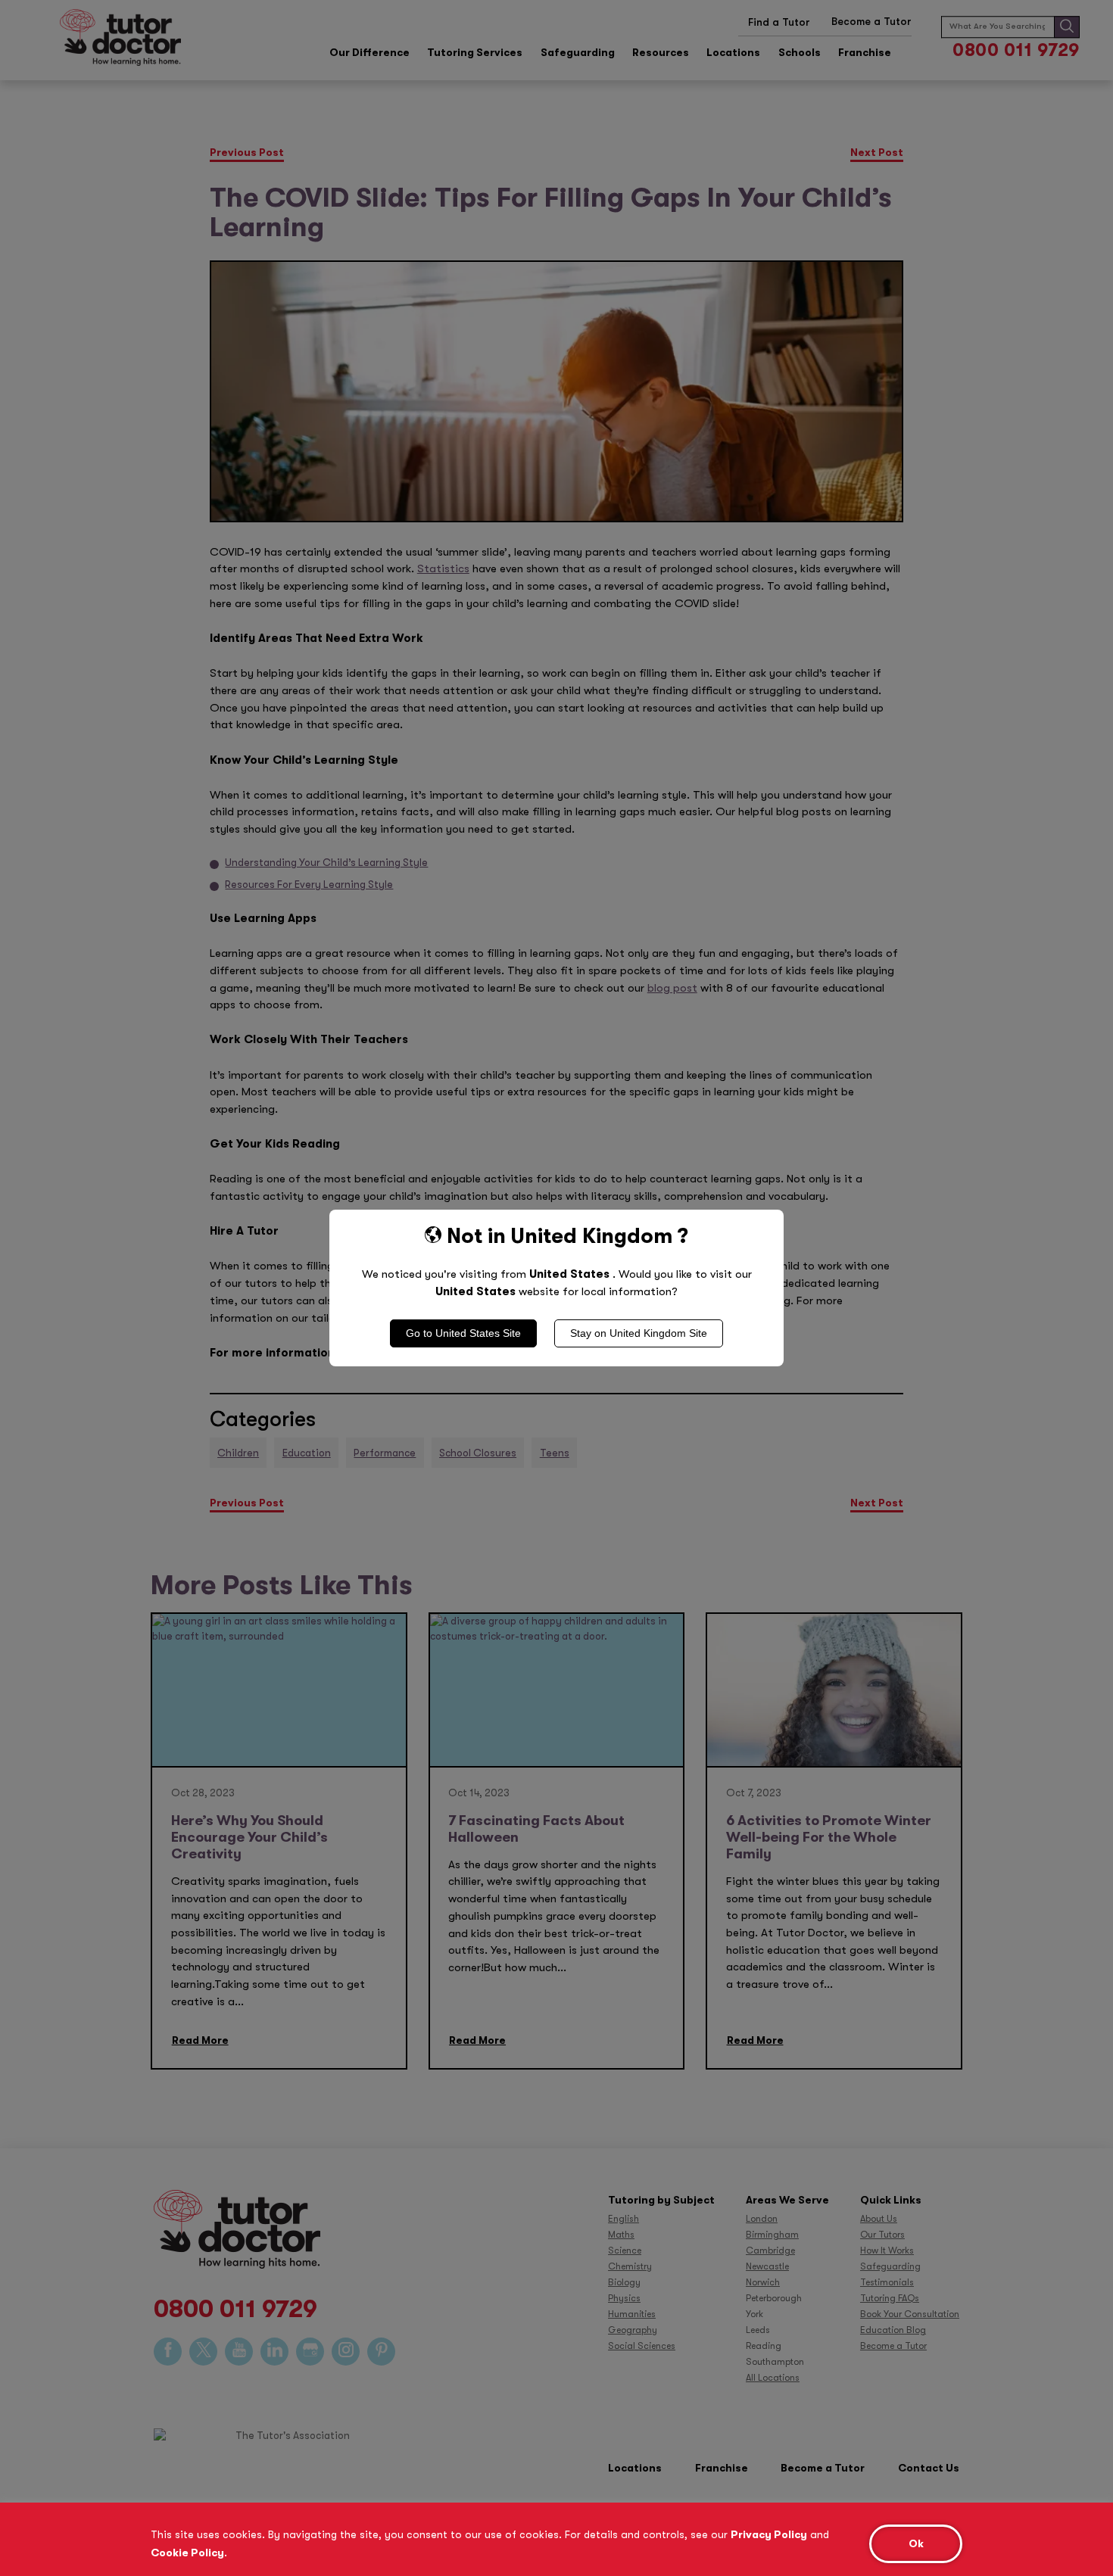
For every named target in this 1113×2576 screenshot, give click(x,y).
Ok (916, 2544)
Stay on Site (639, 1333)
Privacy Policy (769, 2534)
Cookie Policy (187, 2553)
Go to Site (463, 1333)
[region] (556, 2539)
